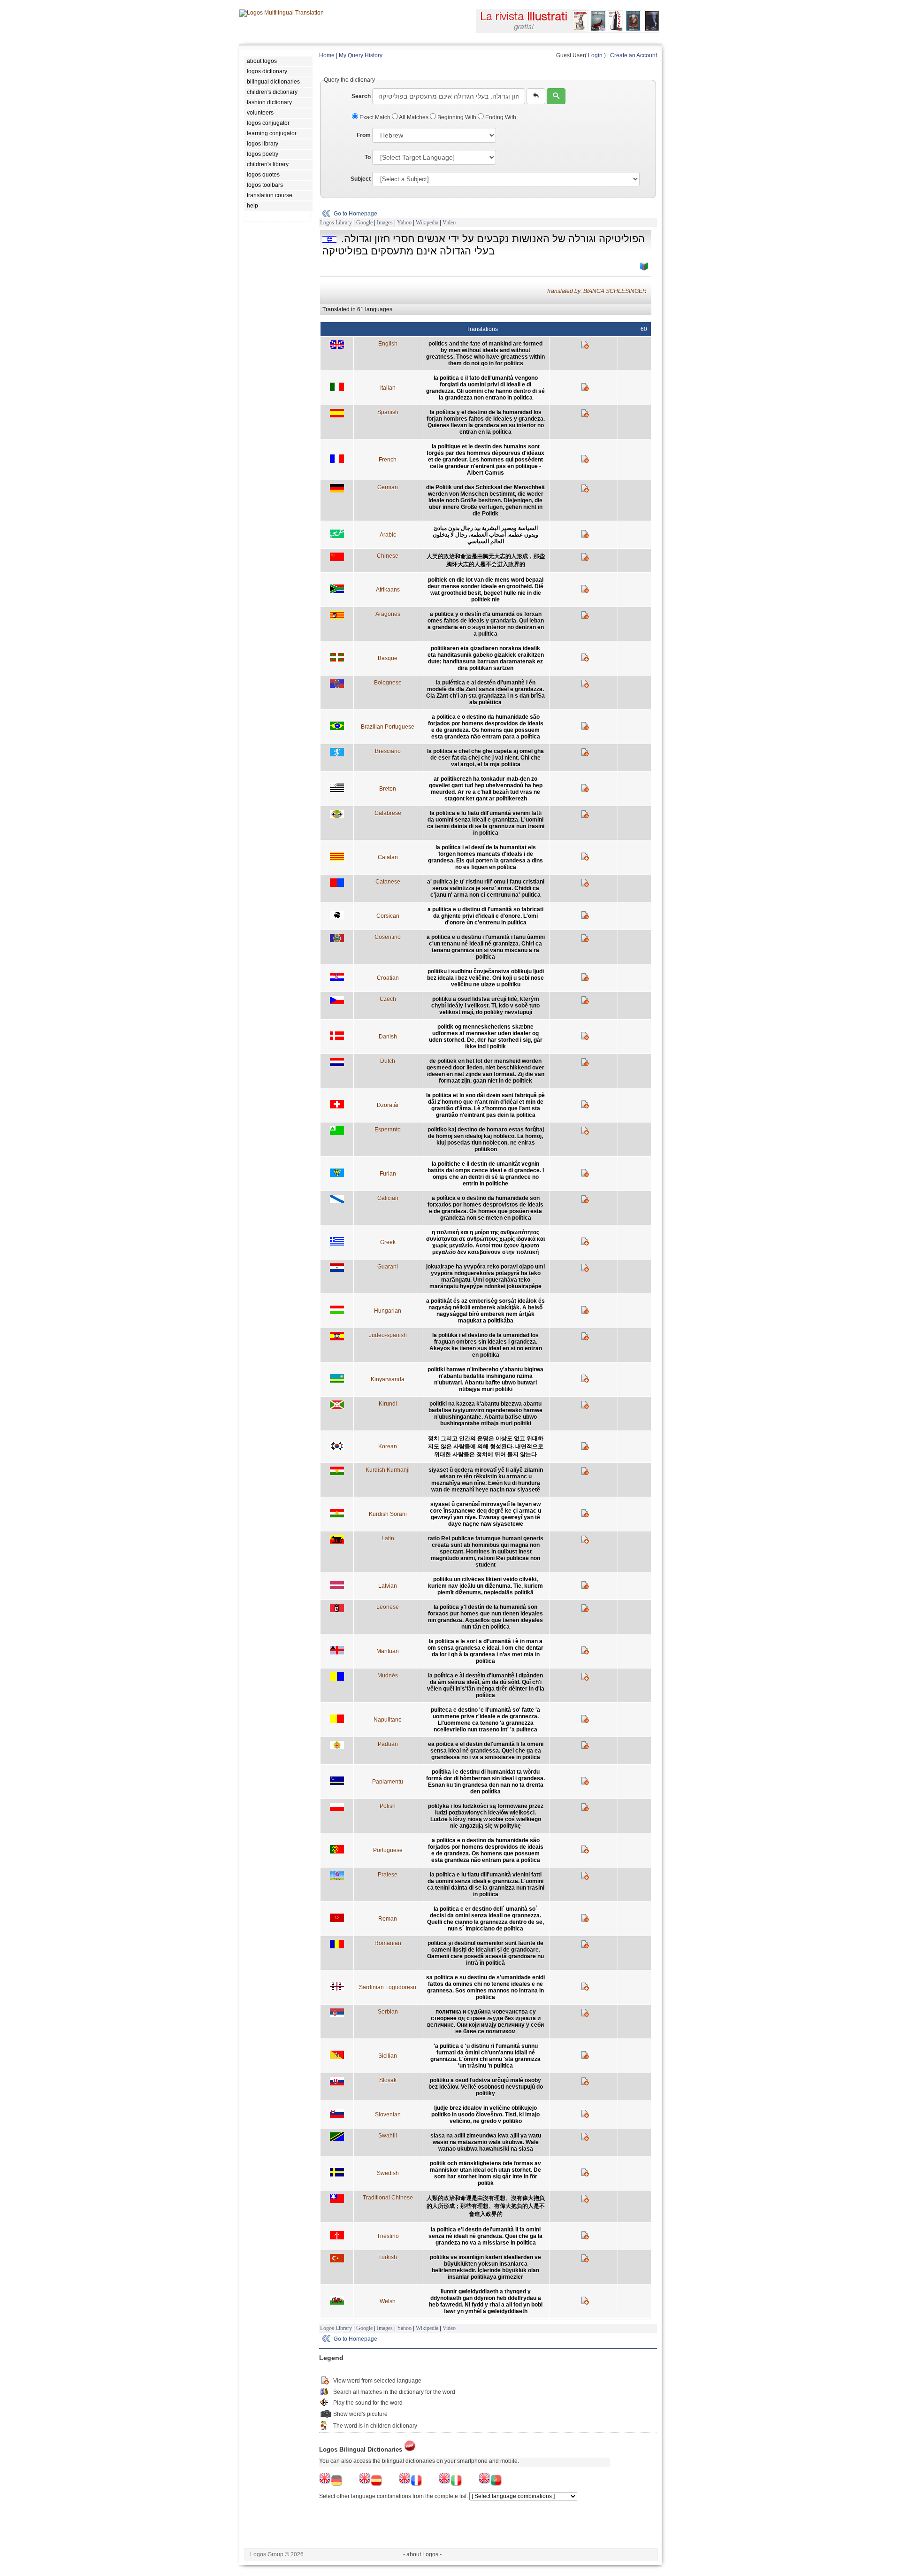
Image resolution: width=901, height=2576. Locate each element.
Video (449, 223)
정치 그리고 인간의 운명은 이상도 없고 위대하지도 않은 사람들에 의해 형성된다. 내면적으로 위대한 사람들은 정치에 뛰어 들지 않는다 (486, 1446)
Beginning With (457, 117)
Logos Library (336, 223)
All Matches (414, 117)
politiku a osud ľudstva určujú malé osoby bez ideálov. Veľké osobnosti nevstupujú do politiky (486, 2087)
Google (364, 223)
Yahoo (404, 223)
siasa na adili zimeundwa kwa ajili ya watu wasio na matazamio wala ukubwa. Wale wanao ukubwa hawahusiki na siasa (486, 2142)
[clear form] (536, 96)
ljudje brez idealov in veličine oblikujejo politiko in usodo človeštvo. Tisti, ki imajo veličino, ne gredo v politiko (485, 2115)
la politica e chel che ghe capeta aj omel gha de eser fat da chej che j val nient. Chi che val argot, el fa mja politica (485, 758)
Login (595, 55)
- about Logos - (422, 2554)
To (368, 157)
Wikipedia (427, 223)
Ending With (500, 117)
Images (385, 223)
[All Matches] (644, 267)
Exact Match (375, 117)
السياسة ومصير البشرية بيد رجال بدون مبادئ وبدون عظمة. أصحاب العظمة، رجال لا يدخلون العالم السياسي (485, 535)
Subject (361, 179)
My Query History (361, 55)
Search (361, 96)
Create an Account (634, 55)
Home (327, 55)
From (364, 135)
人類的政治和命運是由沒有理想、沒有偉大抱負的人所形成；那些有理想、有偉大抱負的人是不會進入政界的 (486, 2206)
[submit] (556, 96)
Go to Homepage (355, 214)
